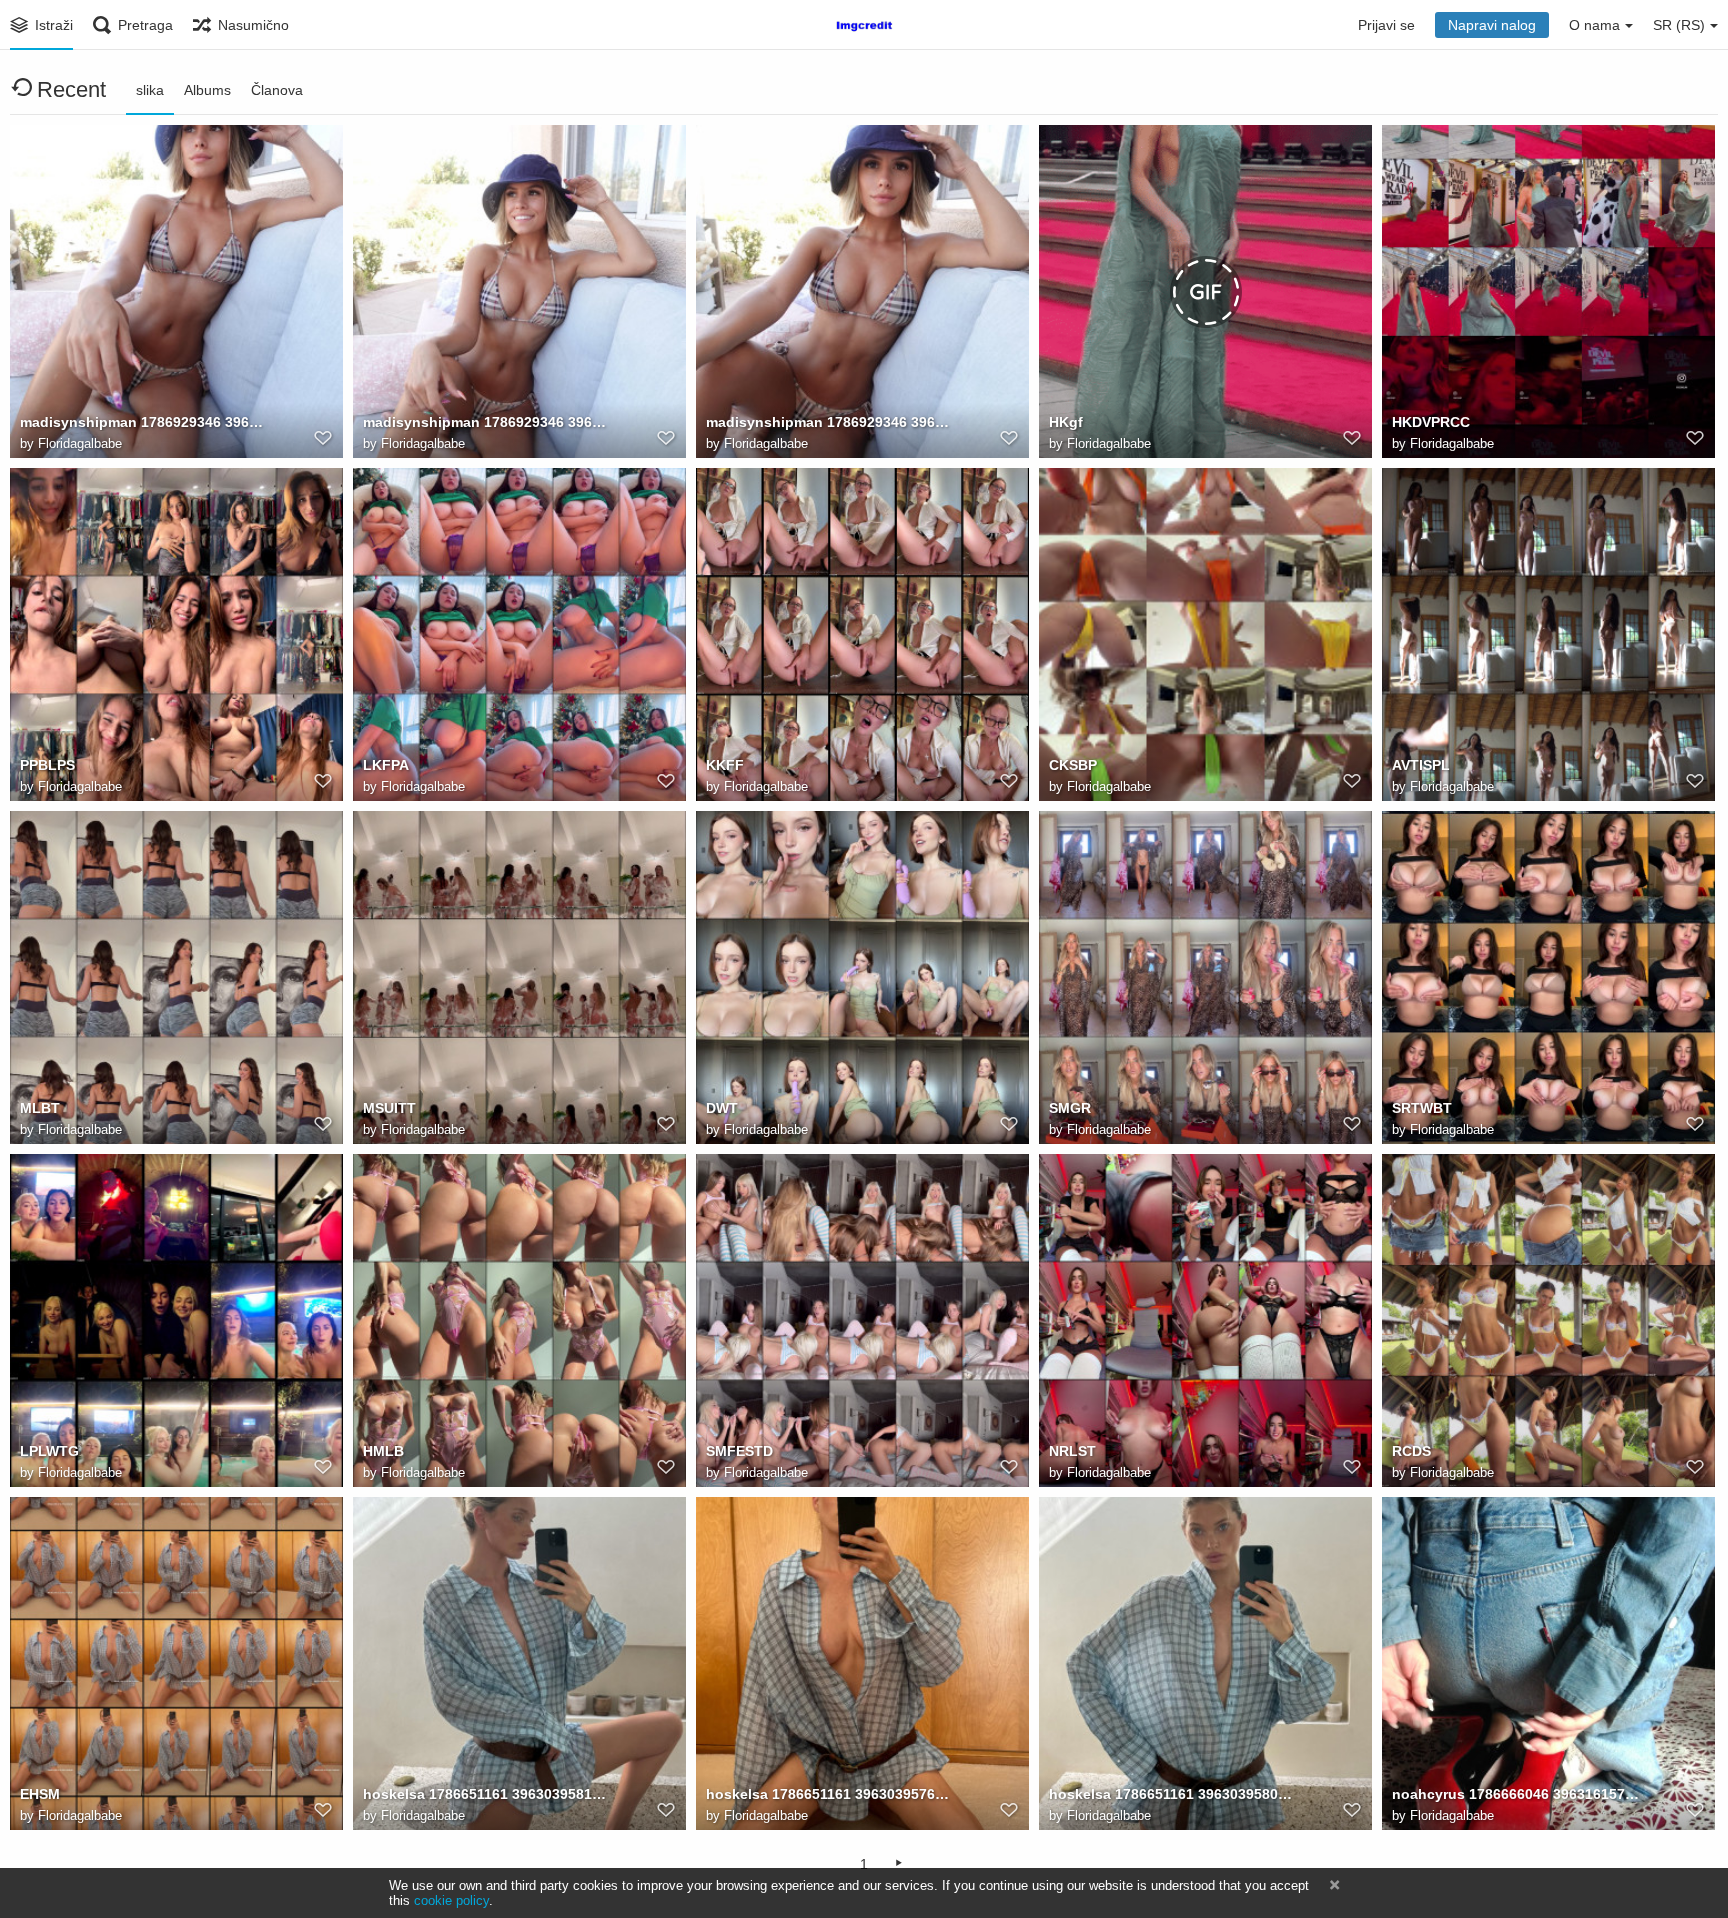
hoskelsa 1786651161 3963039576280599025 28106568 (831, 1794)
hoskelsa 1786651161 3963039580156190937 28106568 (1174, 1794)
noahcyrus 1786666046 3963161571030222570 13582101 (1517, 1794)
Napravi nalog (1492, 25)
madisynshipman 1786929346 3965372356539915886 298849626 (145, 422)
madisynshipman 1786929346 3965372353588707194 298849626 (831, 422)
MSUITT (389, 1108)
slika (150, 90)
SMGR (1070, 1108)
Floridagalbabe (80, 443)
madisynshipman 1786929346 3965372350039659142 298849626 (488, 422)
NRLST (1072, 1451)
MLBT (40, 1108)
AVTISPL (1421, 765)
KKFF (725, 765)
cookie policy (451, 1900)
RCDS (1411, 1451)
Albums (207, 90)
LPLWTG (49, 1451)
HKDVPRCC (1431, 422)
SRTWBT (1422, 1108)
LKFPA (386, 765)
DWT (722, 1108)
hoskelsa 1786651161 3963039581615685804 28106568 (488, 1794)
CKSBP (1073, 765)
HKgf (1066, 422)
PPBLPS (47, 765)
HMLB (383, 1451)
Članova (277, 90)
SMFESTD (739, 1451)
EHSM (40, 1794)
